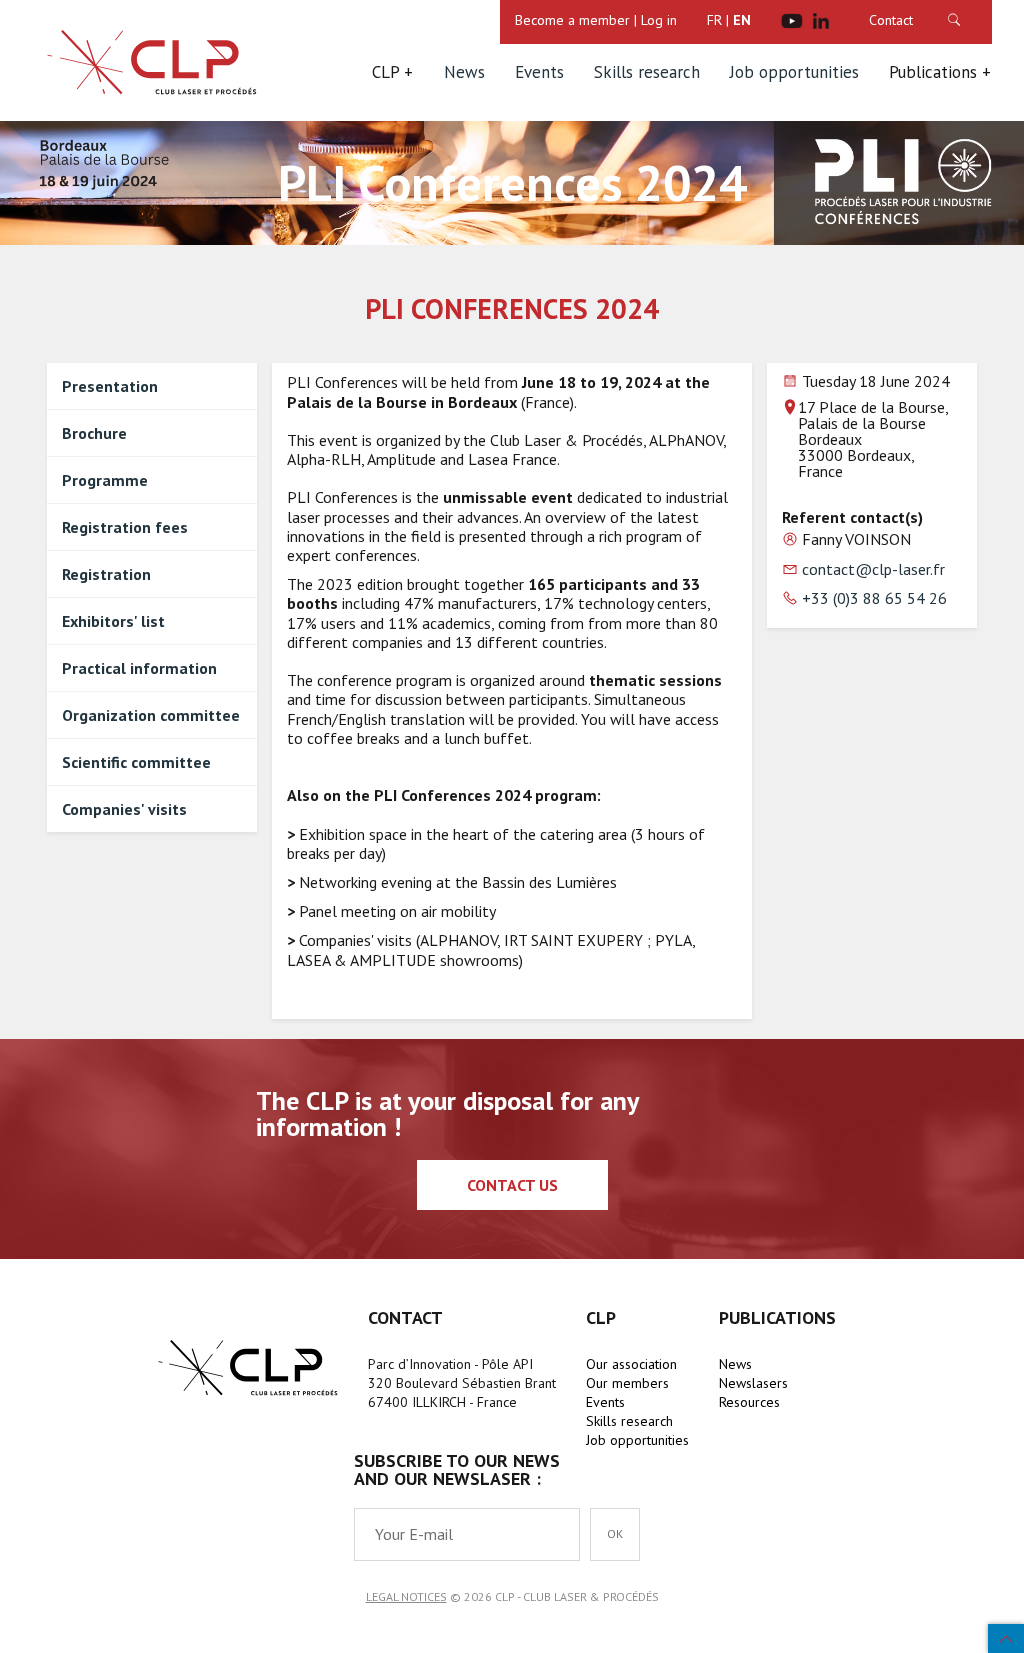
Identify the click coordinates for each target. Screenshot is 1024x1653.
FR (714, 20)
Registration (106, 574)
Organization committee (151, 715)
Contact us (512, 1185)
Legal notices (406, 1596)
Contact (891, 20)
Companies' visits (124, 809)
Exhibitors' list (113, 621)
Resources (749, 1402)
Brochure (94, 433)
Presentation (110, 386)
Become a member (572, 20)
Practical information (139, 668)
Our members (627, 1383)
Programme (105, 480)
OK (974, 20)
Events (539, 72)
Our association (631, 1364)
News (464, 72)
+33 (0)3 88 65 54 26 (874, 598)
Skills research (647, 72)
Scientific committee (136, 762)
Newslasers (753, 1383)
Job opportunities (794, 72)
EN (742, 20)
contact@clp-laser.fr (873, 569)
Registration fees (125, 527)
